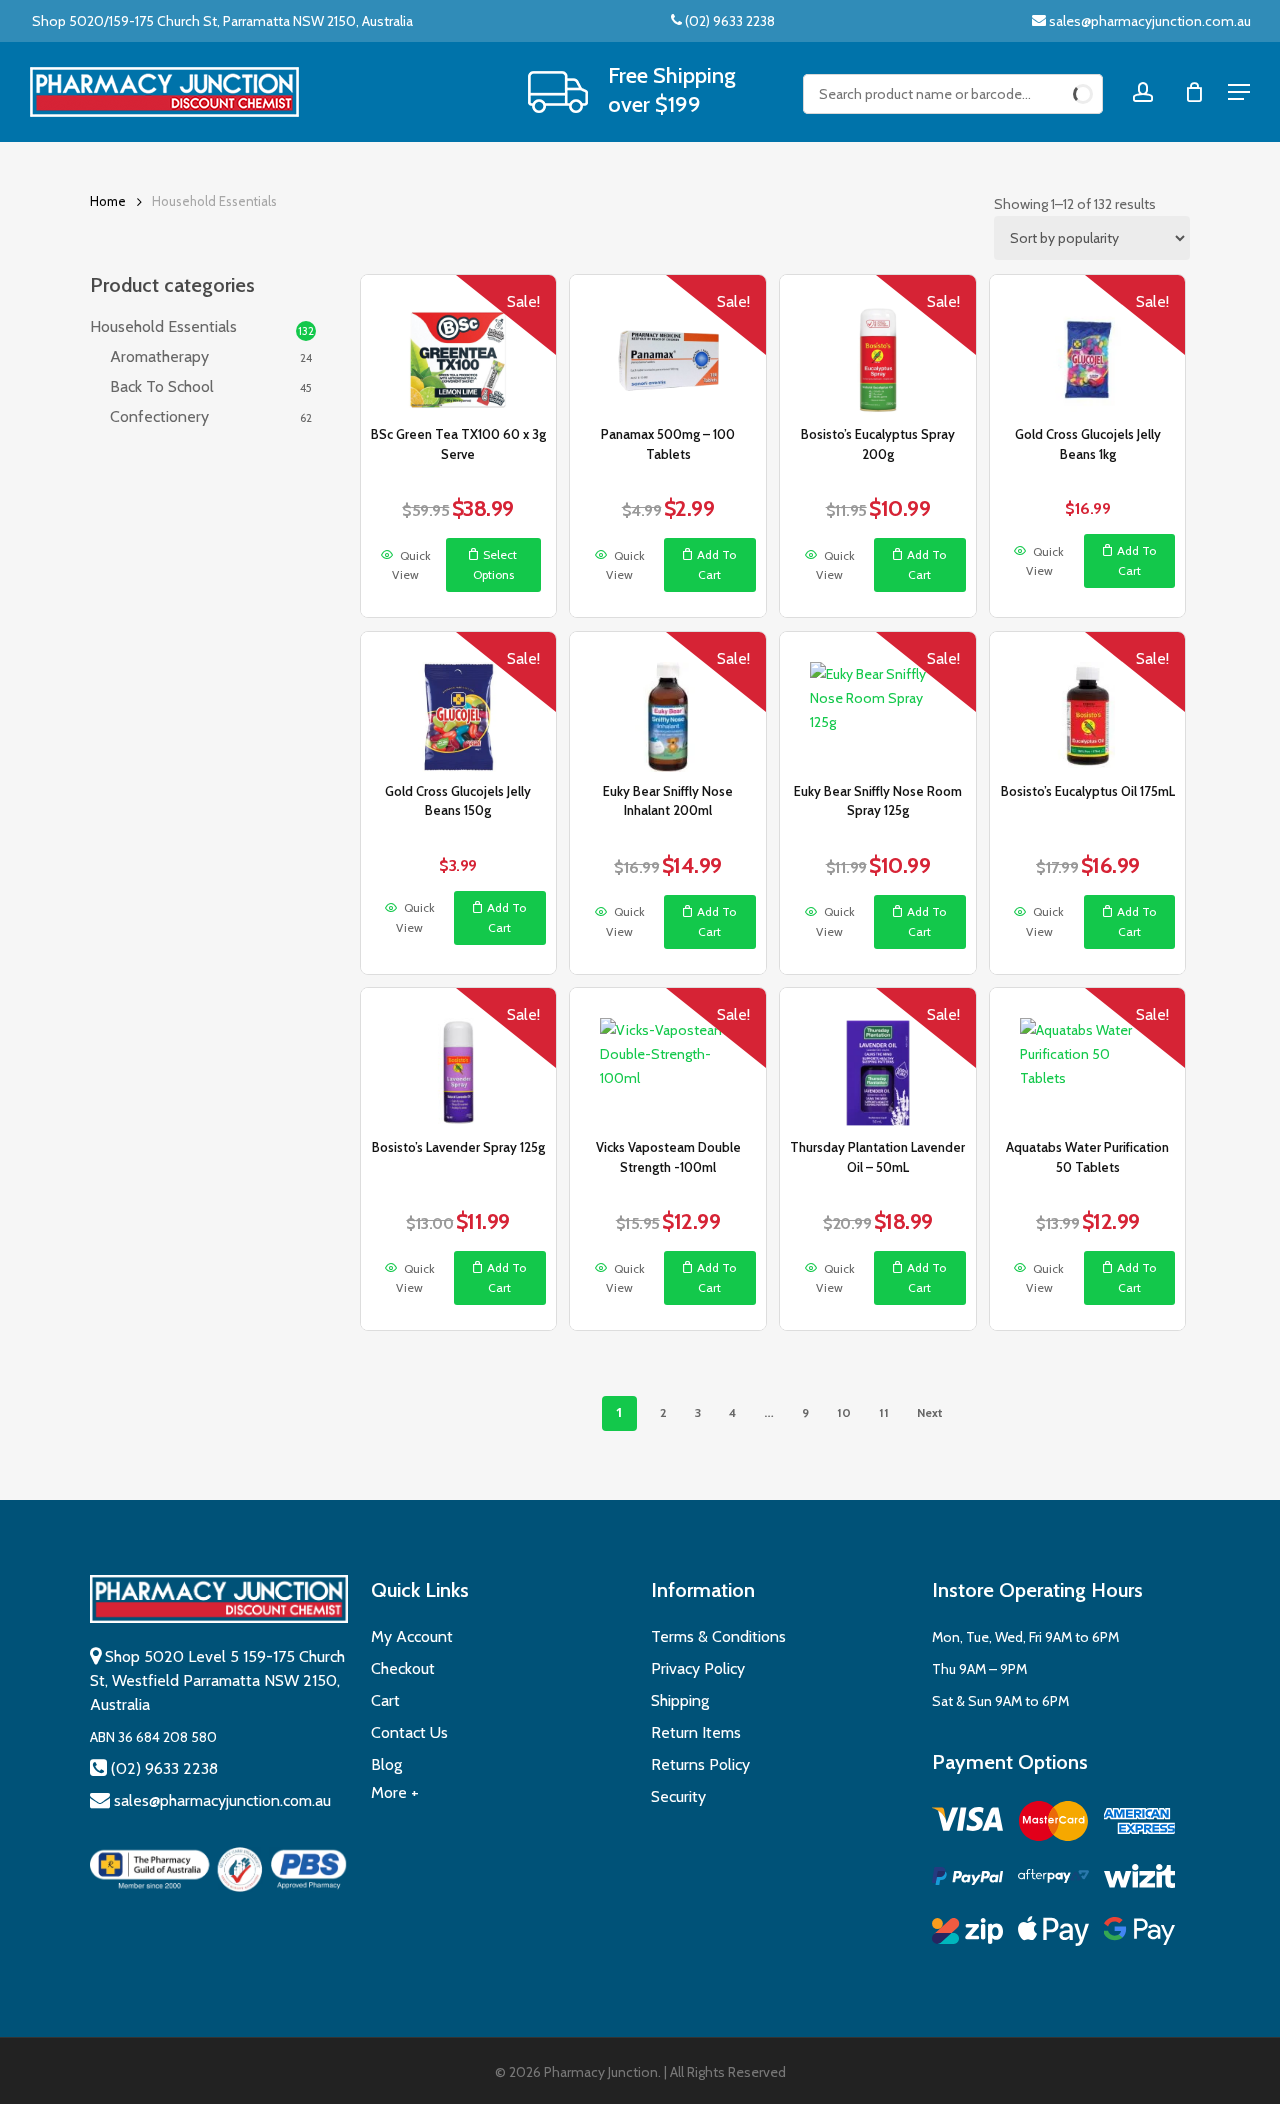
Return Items (696, 1732)
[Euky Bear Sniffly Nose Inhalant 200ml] (667, 702)
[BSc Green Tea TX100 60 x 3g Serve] (458, 345)
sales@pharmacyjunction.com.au (1150, 21)
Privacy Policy (698, 1668)
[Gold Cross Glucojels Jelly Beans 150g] (458, 702)
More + (395, 1792)
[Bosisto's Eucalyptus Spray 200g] (877, 345)
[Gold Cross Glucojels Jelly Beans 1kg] (1087, 345)
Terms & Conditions (718, 1636)
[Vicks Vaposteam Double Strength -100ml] (667, 1058)
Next (930, 1412)
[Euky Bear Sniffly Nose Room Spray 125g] (877, 702)
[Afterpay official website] (1053, 1879)
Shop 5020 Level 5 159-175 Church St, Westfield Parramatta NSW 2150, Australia (217, 1680)
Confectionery (159, 416)
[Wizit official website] (1139, 1879)
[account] (1143, 92)
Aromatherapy (159, 356)
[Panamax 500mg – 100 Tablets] (667, 345)
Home (108, 201)
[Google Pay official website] (1139, 1934)
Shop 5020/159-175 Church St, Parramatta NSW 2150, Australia (221, 21)
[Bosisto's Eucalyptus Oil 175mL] (1087, 702)
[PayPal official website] (967, 1879)
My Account (412, 1636)
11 (884, 1412)
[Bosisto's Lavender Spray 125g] (458, 1058)
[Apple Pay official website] (1053, 1934)
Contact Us (409, 1732)
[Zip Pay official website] (967, 1934)
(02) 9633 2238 (728, 21)
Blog (386, 1764)
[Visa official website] (967, 1822)
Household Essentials (163, 326)
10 (844, 1412)
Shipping (680, 1700)
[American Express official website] (1139, 1824)
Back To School (162, 386)
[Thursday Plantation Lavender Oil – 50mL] (877, 1058)
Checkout (403, 1668)
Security (678, 1796)
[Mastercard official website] (1053, 1824)
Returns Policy (700, 1764)
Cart (385, 1700)
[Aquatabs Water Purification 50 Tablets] (1087, 1058)
